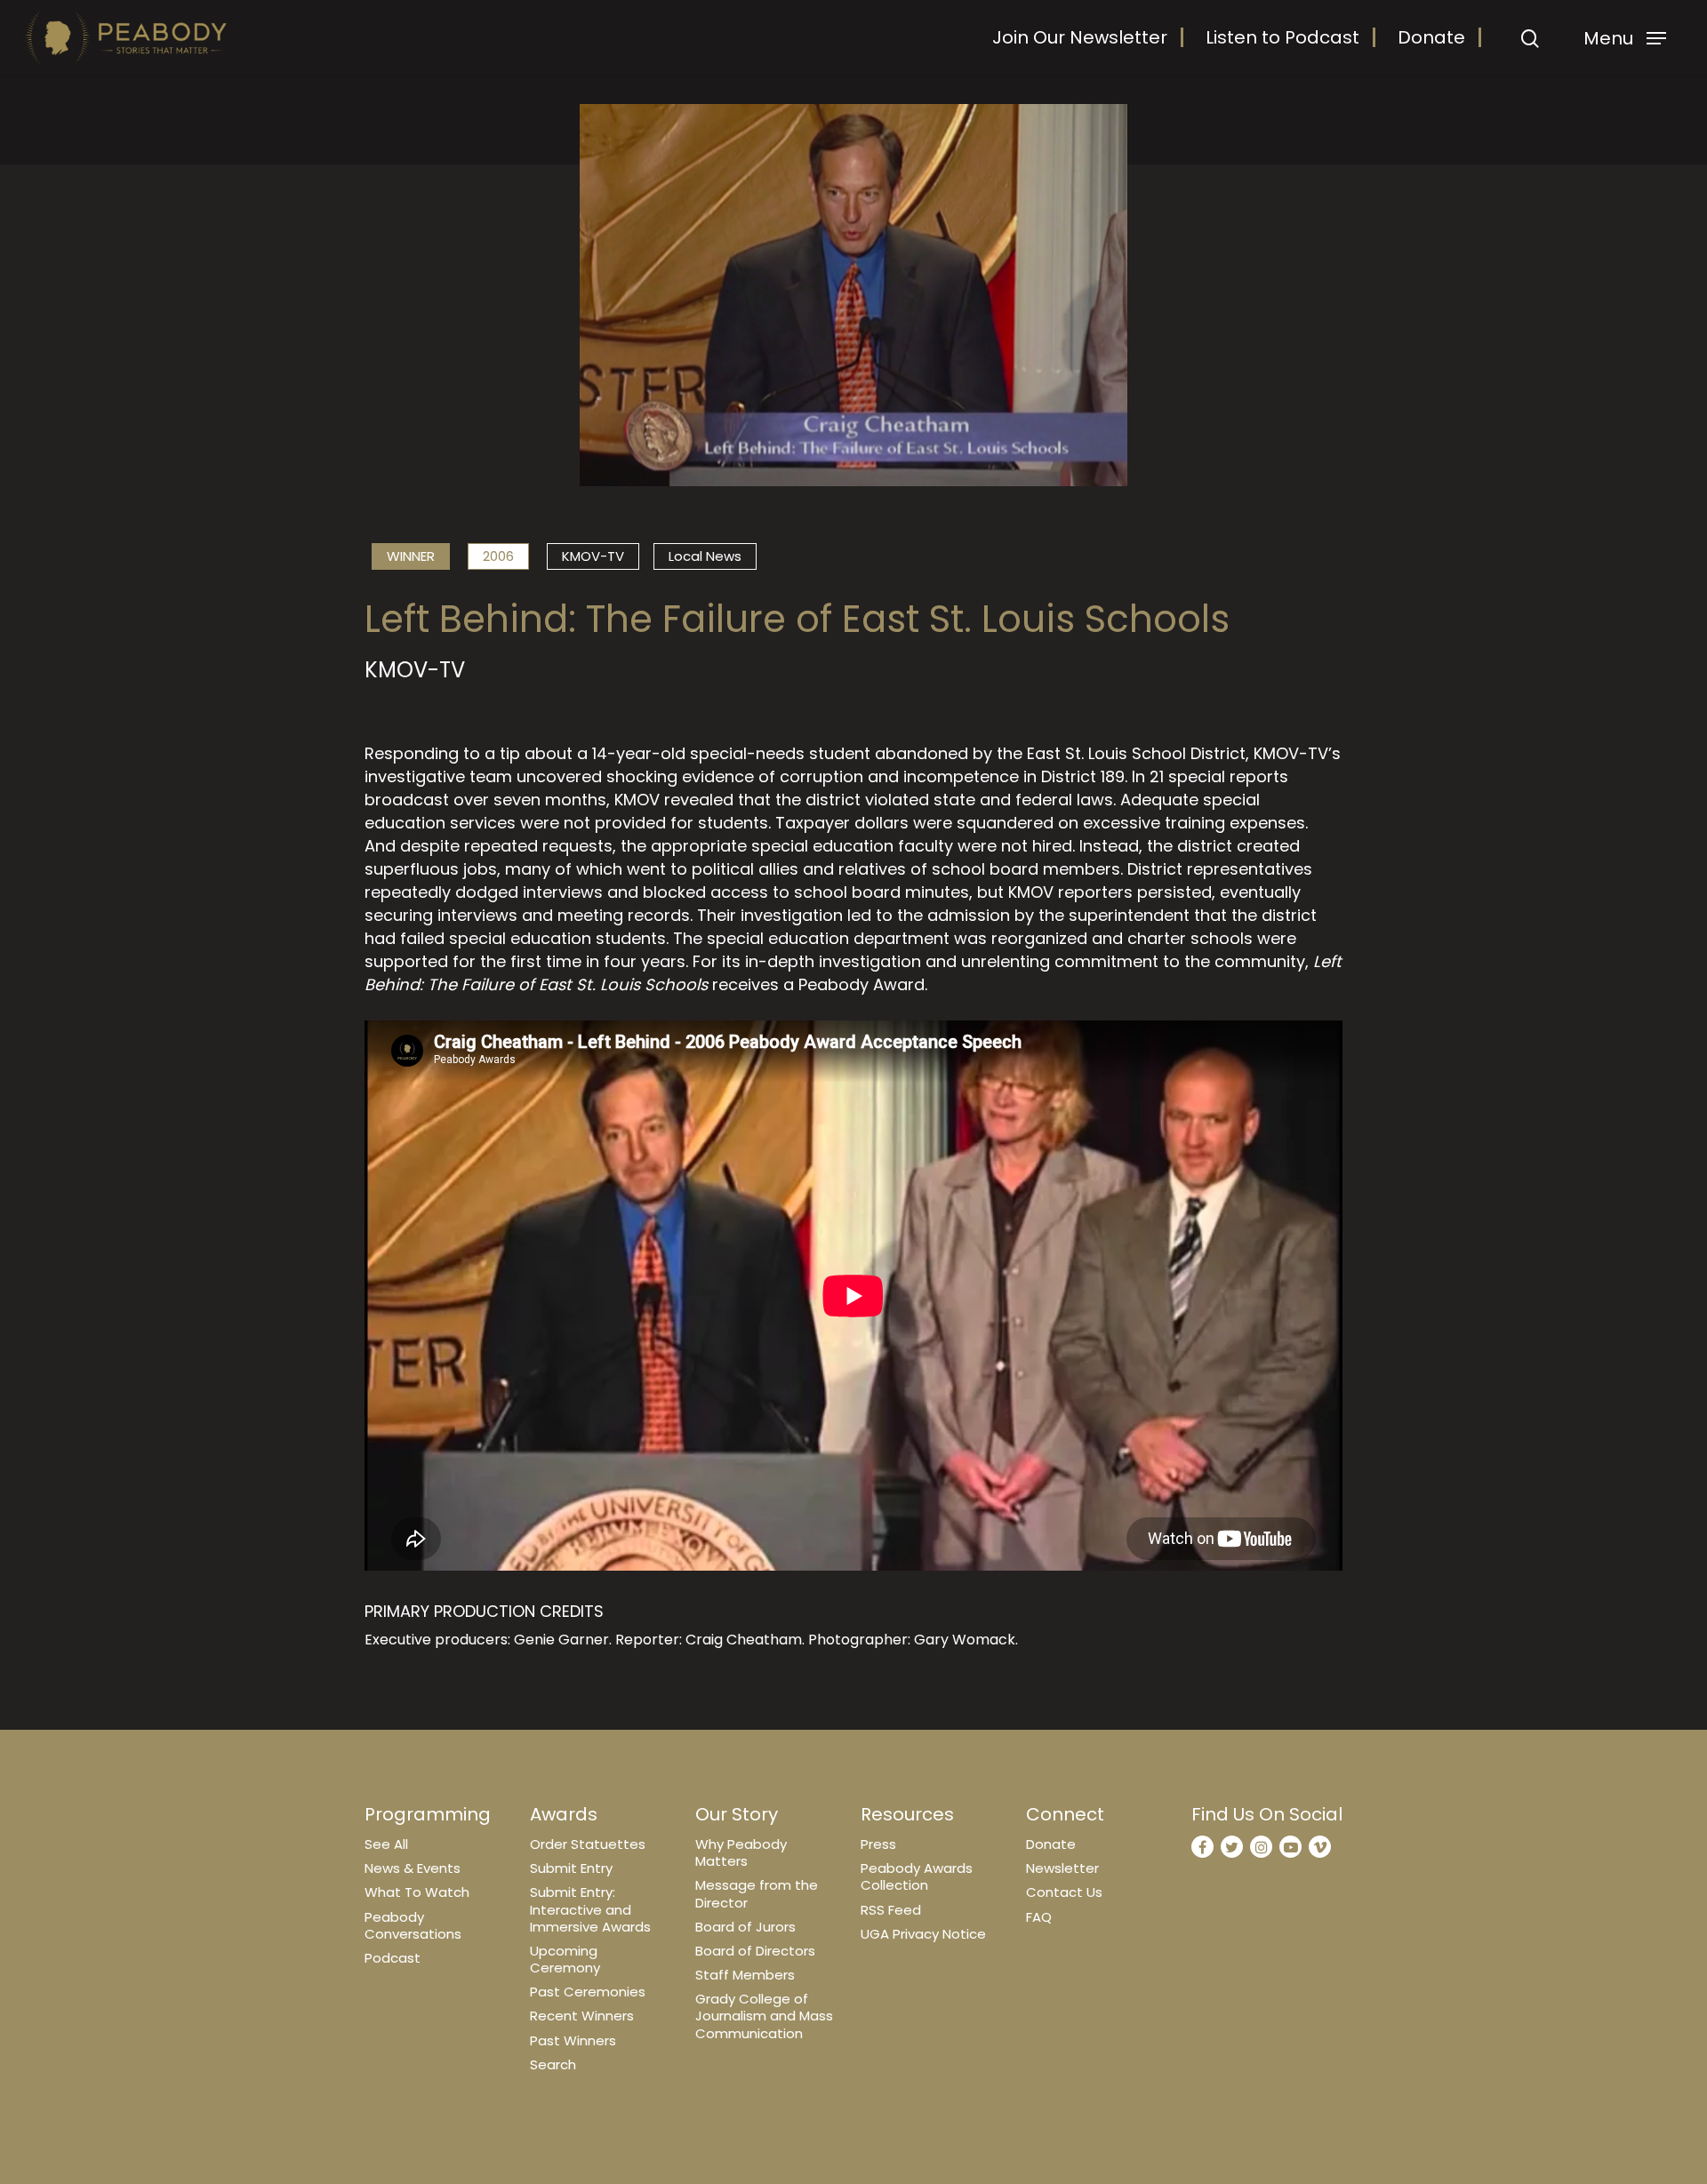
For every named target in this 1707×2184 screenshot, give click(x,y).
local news (705, 556)
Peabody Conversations (413, 1925)
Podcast (393, 1958)
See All (386, 1844)
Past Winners (573, 2040)
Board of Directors (755, 1951)
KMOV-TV (593, 556)
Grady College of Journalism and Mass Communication (764, 2016)
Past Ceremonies (588, 1992)
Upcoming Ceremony (565, 1959)
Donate (1431, 37)
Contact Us (1064, 1892)
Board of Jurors (745, 1927)
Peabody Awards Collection (917, 1876)
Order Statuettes (588, 1844)
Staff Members (745, 1975)
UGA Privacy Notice (923, 1934)
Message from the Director (757, 1893)
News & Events (413, 1868)
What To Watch (417, 1892)
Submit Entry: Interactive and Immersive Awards (590, 1909)
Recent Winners (582, 2016)
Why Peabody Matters (741, 1852)
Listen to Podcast (1282, 37)
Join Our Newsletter (1080, 37)
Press (878, 1844)
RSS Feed (891, 1910)
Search (553, 2064)
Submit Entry (571, 1868)
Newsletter (1062, 1868)
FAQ (1039, 1917)
